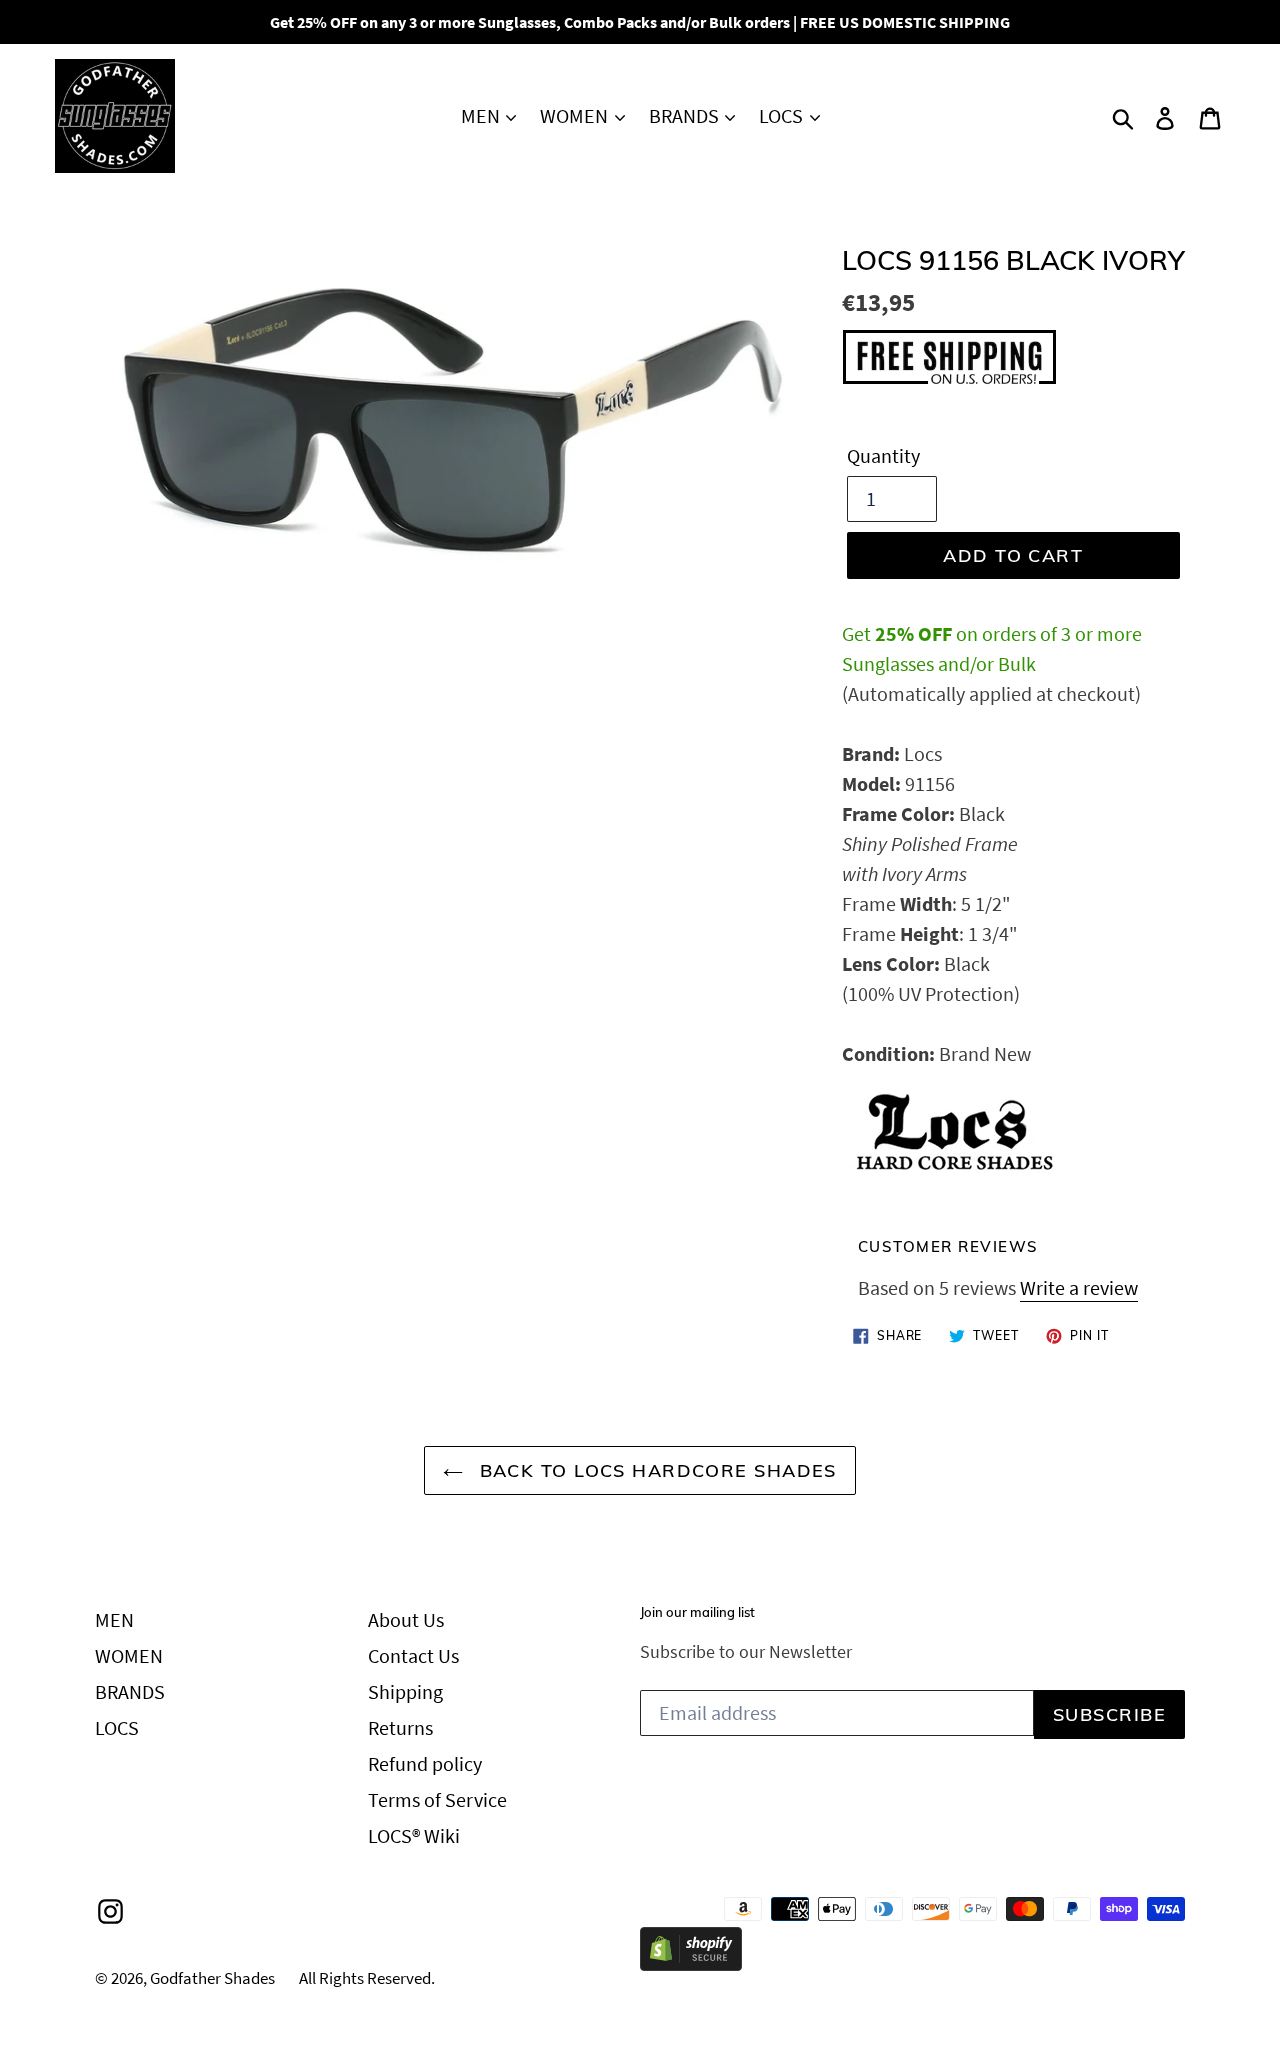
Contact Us (413, 1655)
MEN (482, 115)
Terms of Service (437, 1799)
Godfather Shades (212, 1978)
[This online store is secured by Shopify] (691, 1963)
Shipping (405, 1691)
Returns (400, 1727)
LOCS (783, 115)
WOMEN (576, 115)
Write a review (1079, 1287)
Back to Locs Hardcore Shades (655, 1470)
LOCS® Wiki (414, 1835)
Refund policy (425, 1763)
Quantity (883, 455)
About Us (406, 1619)
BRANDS (686, 115)
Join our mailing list (697, 1612)
